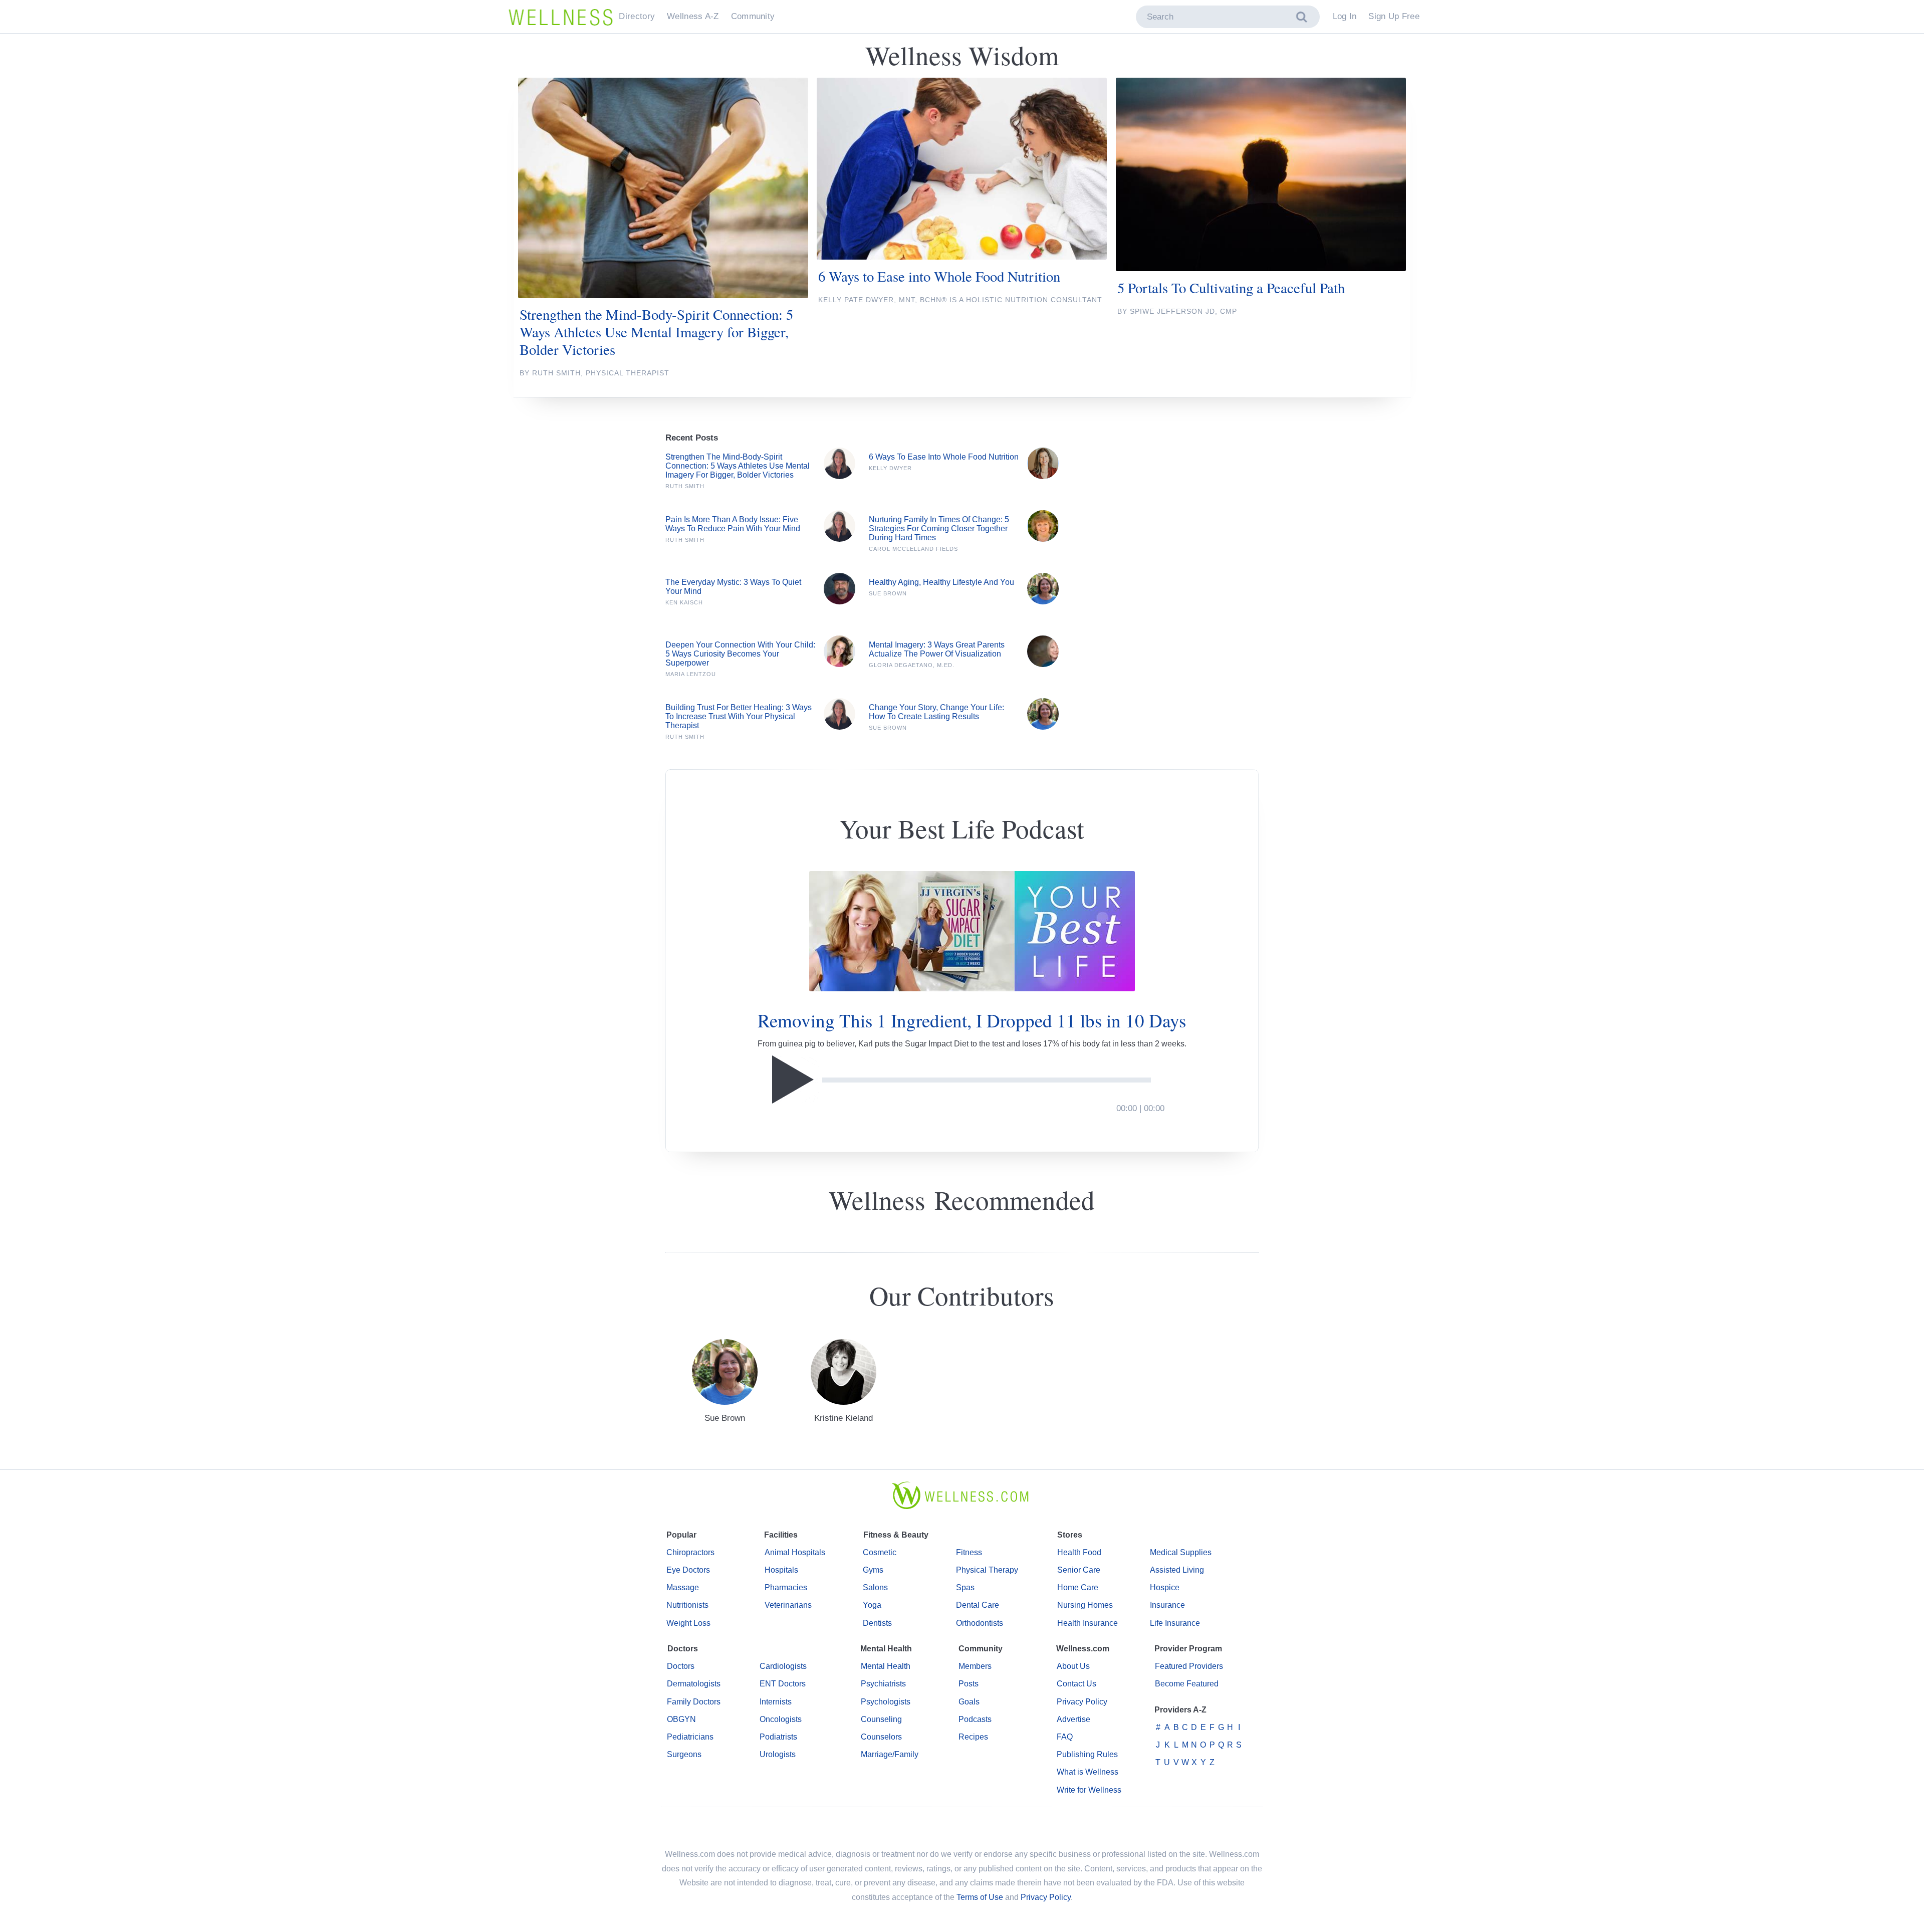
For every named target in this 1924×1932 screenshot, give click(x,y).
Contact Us (1076, 1684)
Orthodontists (980, 1623)
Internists (776, 1702)
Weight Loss (688, 1623)
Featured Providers (1189, 1666)
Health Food (1079, 1552)
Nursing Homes (1085, 1605)
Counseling (881, 1719)
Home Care (1078, 1587)
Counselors (881, 1737)
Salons (875, 1587)
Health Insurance (1088, 1623)
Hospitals (781, 1570)
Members (975, 1666)
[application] (972, 1080)
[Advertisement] (1173, 651)
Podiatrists (778, 1737)
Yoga (872, 1605)
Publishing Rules (1087, 1754)
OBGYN (681, 1719)
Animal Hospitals (795, 1552)
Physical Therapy (987, 1570)
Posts (969, 1684)
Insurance (1167, 1605)
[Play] (796, 1080)
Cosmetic (880, 1552)
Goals (969, 1702)
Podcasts (975, 1719)
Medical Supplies (1181, 1552)
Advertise (1073, 1719)
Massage (683, 1587)
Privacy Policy (1082, 1702)
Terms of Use (980, 1897)
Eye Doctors (688, 1570)
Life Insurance (1175, 1623)
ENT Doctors (783, 1684)
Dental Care (978, 1605)
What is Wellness (1088, 1772)
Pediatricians (690, 1737)
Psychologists (886, 1702)
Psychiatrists (883, 1684)
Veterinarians (788, 1605)
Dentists (877, 1623)
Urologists (778, 1754)
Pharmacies (786, 1587)
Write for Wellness (1089, 1790)
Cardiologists (783, 1666)
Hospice (1165, 1587)
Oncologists (781, 1719)
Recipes (973, 1737)
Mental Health (886, 1666)
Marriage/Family (890, 1754)
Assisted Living (1177, 1570)
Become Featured (1187, 1684)
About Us (1073, 1666)
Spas (965, 1587)
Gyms (873, 1570)
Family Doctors (694, 1702)
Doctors (681, 1666)
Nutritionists (687, 1605)
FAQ (1065, 1737)
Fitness (969, 1552)
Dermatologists (694, 1684)
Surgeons (684, 1754)
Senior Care (1079, 1570)
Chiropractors (690, 1552)
